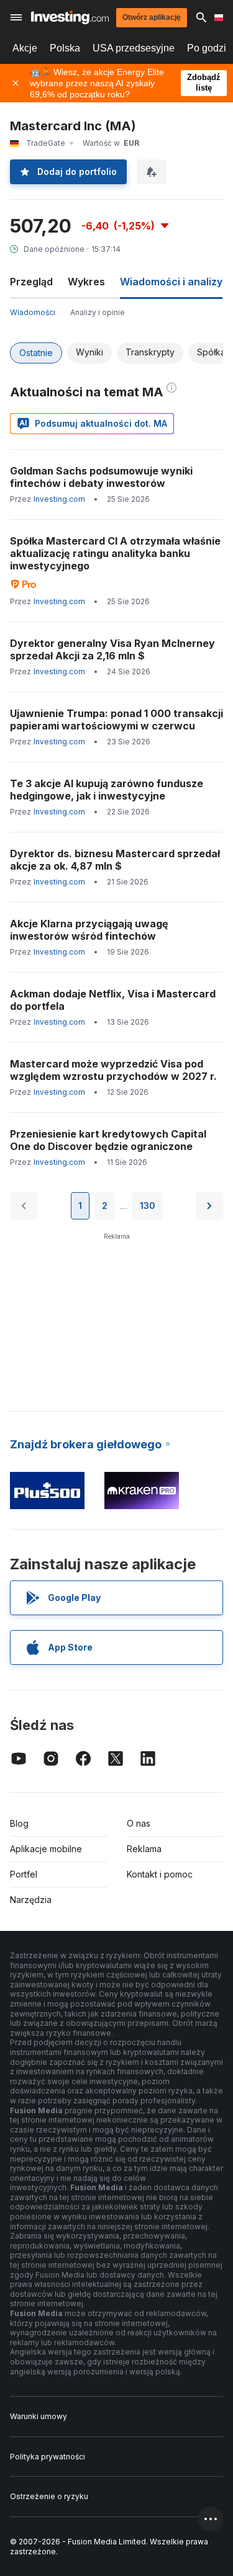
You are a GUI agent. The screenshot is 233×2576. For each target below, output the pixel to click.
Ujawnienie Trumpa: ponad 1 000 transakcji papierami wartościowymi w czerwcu (116, 720)
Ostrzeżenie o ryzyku (49, 2496)
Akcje (25, 48)
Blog (19, 1823)
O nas (139, 1823)
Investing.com (59, 499)
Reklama (144, 1849)
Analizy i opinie (98, 312)
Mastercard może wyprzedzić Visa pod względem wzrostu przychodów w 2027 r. (113, 1070)
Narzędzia (31, 1900)
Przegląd (31, 282)
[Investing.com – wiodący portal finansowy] (70, 17)
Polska (65, 48)
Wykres (86, 282)
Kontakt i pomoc (160, 1874)
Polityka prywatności (48, 2457)
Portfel (24, 1874)
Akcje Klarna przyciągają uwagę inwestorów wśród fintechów (89, 930)
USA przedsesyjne (134, 48)
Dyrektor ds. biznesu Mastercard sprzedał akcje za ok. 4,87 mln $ (115, 860)
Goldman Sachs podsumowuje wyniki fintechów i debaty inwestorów (101, 477)
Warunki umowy (39, 2416)
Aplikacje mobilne (46, 1849)
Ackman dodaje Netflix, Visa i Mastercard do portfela (113, 1000)
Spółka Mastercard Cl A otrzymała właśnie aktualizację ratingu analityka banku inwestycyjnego (115, 553)
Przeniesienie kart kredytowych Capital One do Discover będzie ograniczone (108, 1140)
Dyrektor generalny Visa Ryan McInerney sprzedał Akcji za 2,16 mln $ (112, 649)
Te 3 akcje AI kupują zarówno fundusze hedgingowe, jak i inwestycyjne (107, 790)
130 (148, 1206)
